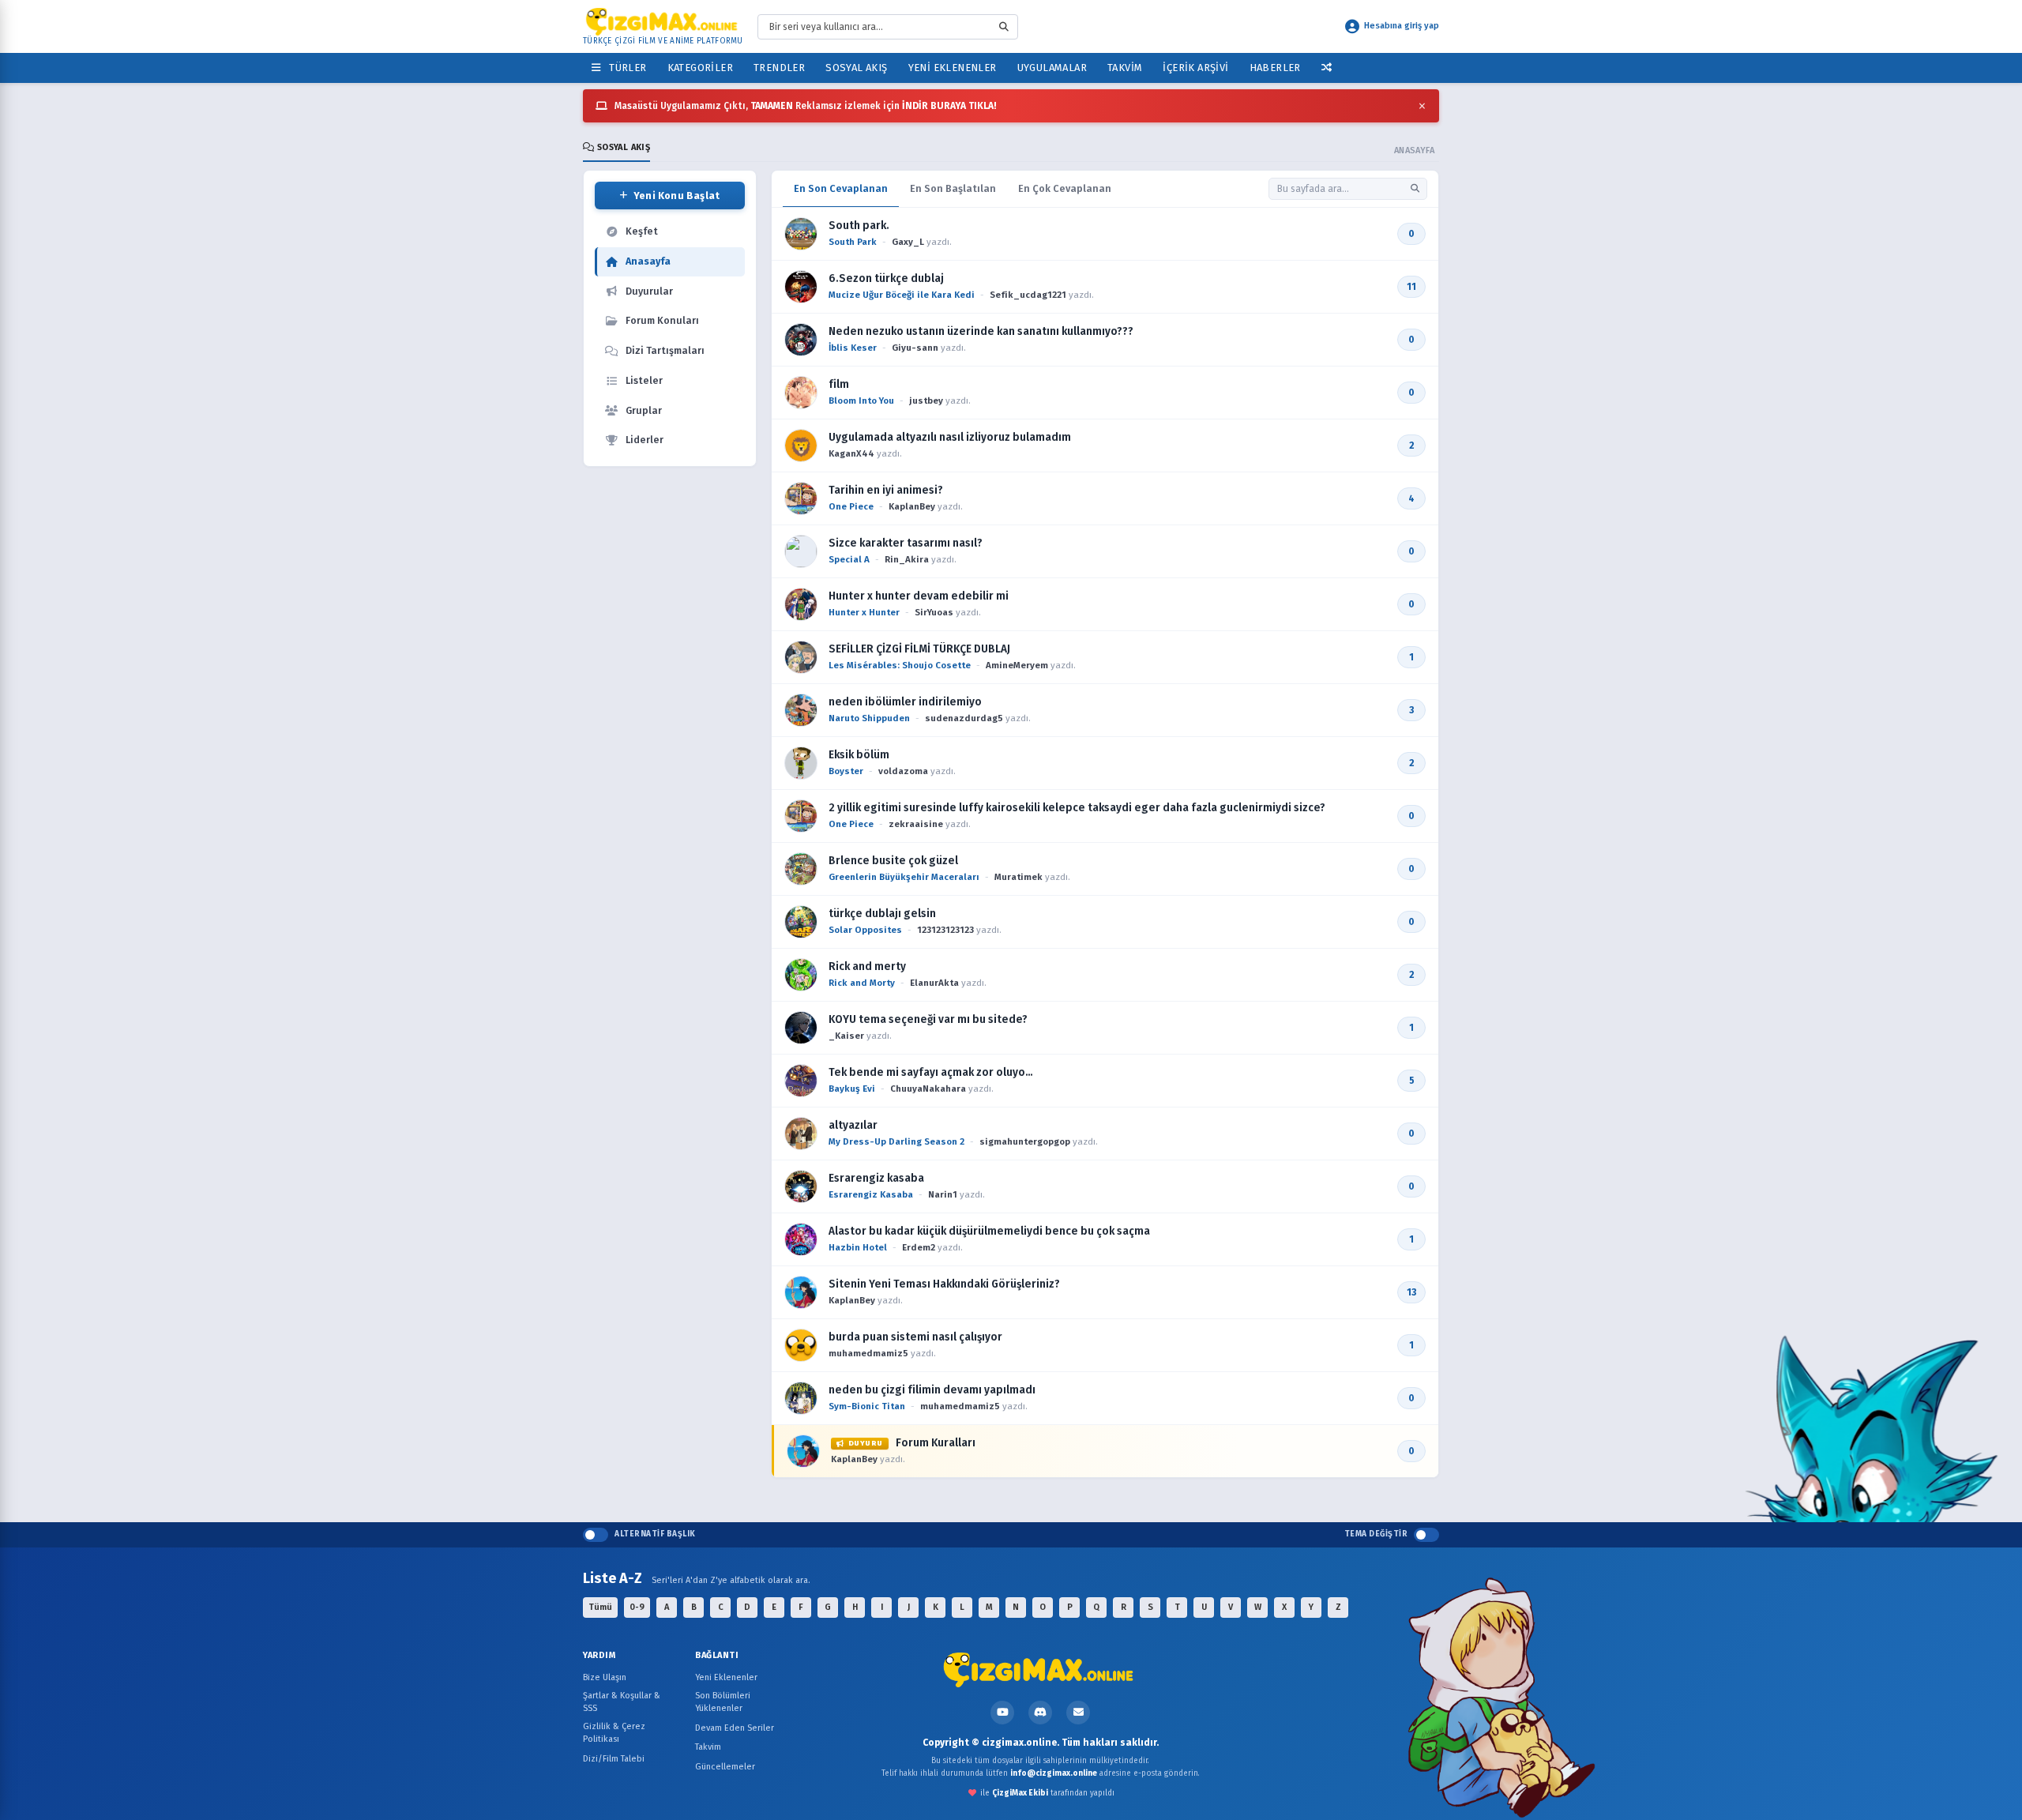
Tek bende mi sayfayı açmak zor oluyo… (931, 1072)
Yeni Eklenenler (953, 68)
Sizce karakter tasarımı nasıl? (906, 543)
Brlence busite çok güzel (893, 861)
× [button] (1422, 106)
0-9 (637, 1607)
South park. (859, 226)
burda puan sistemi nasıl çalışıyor (915, 1337)
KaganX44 (851, 453)
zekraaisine (916, 824)
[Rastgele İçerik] (1327, 68)
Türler (625, 68)
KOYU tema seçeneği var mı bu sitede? (928, 1019)
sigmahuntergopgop (1025, 1141)
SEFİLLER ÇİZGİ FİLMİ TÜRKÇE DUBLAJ (919, 649)
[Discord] (1040, 1713)
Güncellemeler (725, 1767)
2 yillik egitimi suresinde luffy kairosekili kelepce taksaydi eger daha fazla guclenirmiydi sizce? (1077, 808)
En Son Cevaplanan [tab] (841, 188)
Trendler (779, 68)
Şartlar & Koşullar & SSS (622, 1702)
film (839, 384)
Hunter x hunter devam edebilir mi (919, 596)
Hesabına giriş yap (1402, 26)
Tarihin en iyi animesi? (886, 490)
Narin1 (943, 1194)
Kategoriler (700, 68)
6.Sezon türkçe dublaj (886, 278)
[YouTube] (1002, 1713)
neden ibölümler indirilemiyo (905, 702)
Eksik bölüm (859, 755)
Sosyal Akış (856, 68)
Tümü (600, 1607)
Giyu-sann (915, 348)
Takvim (1125, 68)
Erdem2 (919, 1247)
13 (1411, 1292)
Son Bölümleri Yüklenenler (723, 1702)
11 (1411, 287)
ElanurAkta (934, 983)
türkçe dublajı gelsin (882, 914)
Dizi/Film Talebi (614, 1759)
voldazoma (903, 771)
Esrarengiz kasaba (876, 1178)
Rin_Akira (907, 559)
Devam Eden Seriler (735, 1728)
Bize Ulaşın (605, 1677)
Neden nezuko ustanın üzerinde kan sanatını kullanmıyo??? (981, 331)
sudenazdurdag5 (964, 718)
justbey (926, 400)
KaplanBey (912, 506)
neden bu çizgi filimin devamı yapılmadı (932, 1390)
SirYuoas (934, 612)
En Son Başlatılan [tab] (953, 188)
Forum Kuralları (912, 1443)
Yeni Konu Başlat (677, 196)
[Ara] (1415, 188)
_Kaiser (846, 1036)
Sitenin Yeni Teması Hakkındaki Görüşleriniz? (944, 1284)
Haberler (1275, 68)
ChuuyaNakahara (928, 1089)
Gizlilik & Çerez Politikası (614, 1733)
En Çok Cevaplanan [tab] (1065, 188)
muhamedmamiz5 (868, 1353)
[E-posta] (1078, 1713)
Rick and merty (867, 966)
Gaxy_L (908, 242)
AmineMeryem (1017, 665)
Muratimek (1019, 877)
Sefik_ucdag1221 (1028, 295)
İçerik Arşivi (1195, 68)
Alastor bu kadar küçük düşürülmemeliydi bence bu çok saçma (989, 1231)
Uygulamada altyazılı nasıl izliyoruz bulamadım (950, 437)
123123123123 (945, 930)
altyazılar (853, 1125)
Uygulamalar (1052, 68)
